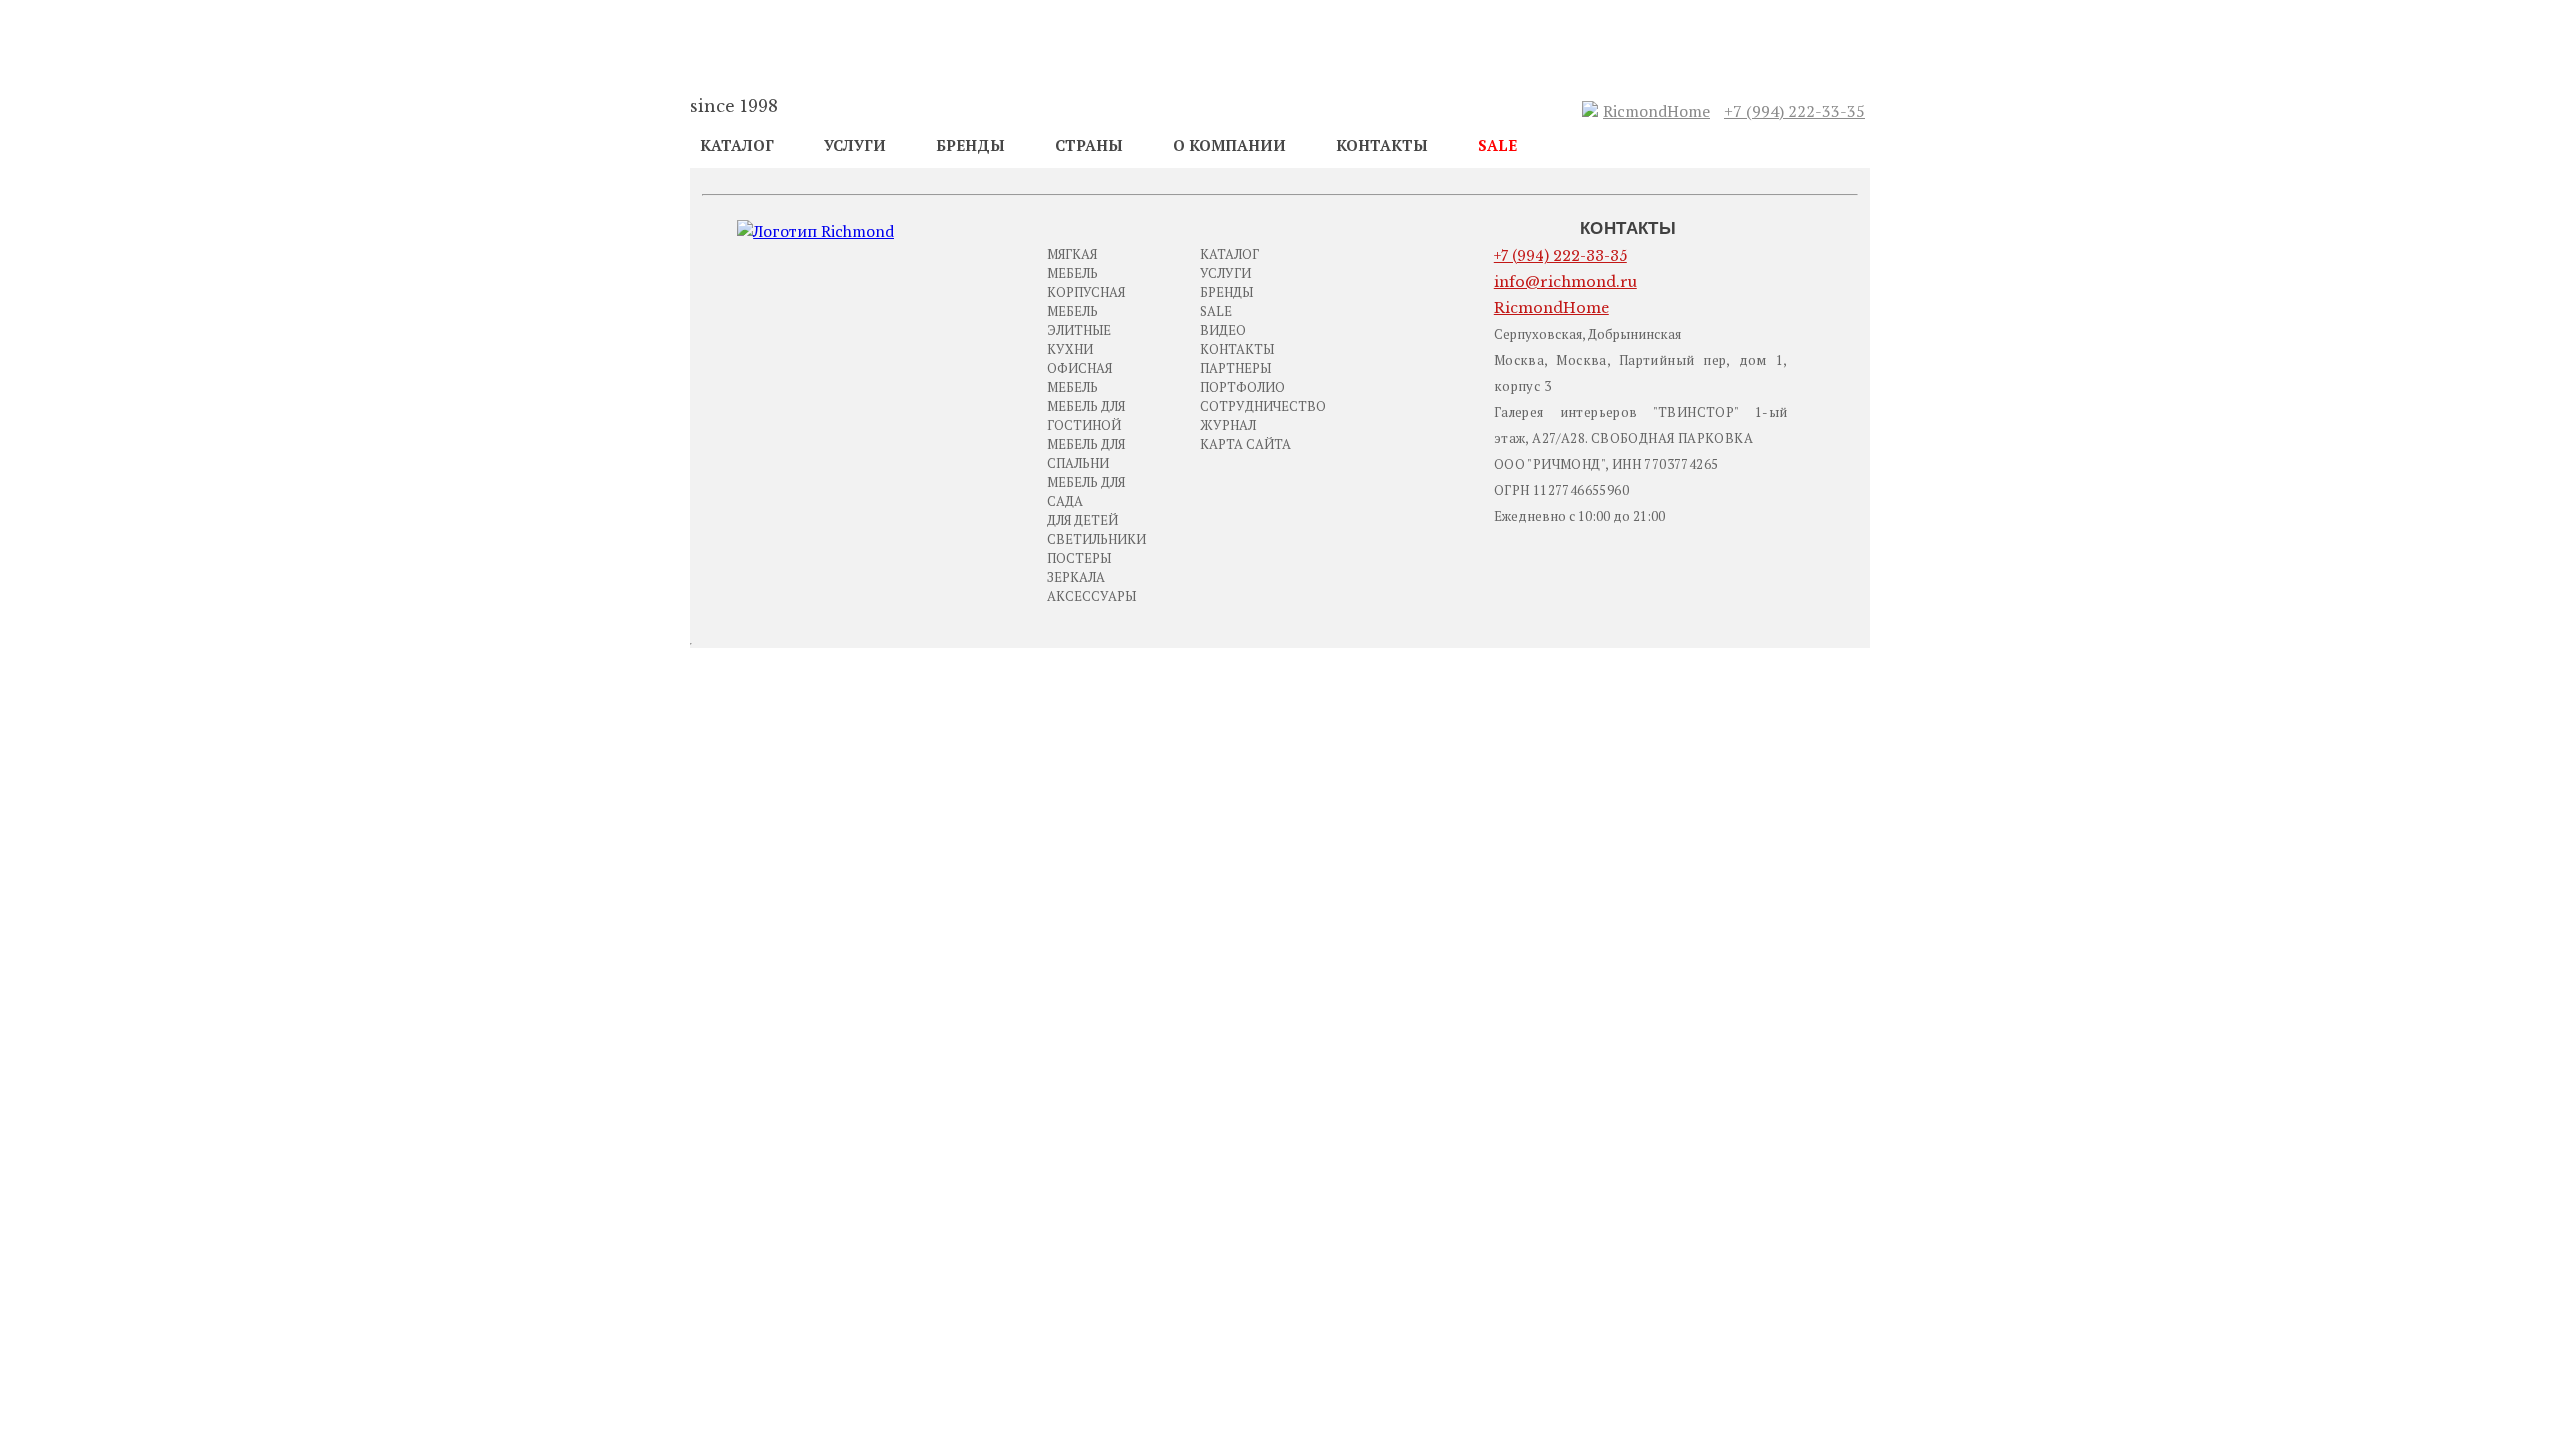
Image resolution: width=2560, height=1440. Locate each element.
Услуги (855, 145)
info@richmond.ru (1565, 282)
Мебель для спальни (1086, 453)
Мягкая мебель (1072, 263)
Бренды (970, 145)
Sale (1497, 145)
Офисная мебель (1079, 377)
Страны (1089, 145)
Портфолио (1242, 387)
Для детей (1082, 520)
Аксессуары (1091, 596)
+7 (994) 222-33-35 (1794, 111)
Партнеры (1235, 368)
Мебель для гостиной (1086, 415)
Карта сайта (1245, 444)
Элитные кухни (1079, 339)
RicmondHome (1656, 111)
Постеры (1079, 558)
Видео (1223, 330)
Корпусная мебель (1086, 301)
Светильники (1096, 539)
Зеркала (1076, 577)
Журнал (1228, 425)
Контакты (1382, 145)
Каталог (737, 145)
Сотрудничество (1263, 406)
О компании (1229, 145)
